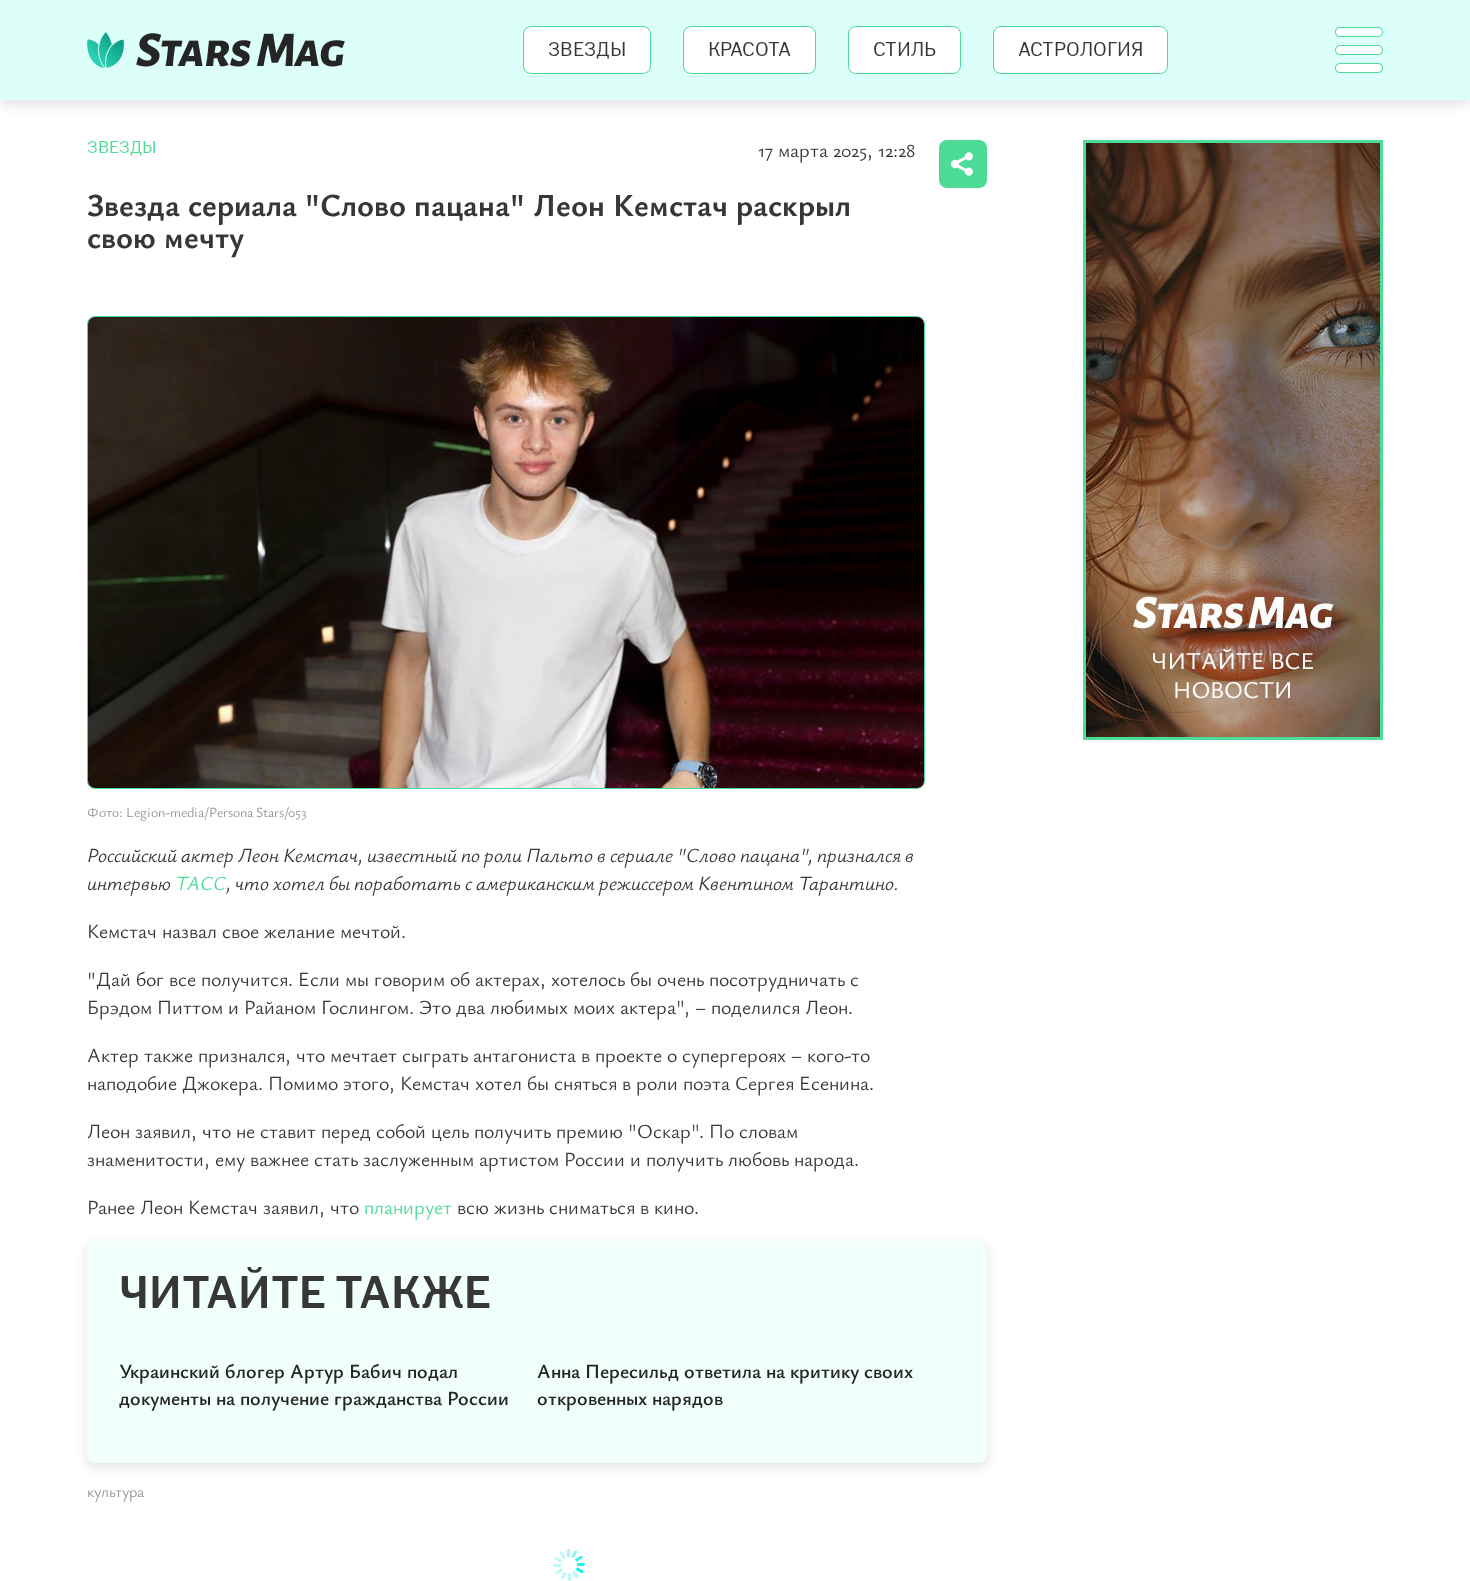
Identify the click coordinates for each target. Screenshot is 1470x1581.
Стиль (904, 50)
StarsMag (221, 50)
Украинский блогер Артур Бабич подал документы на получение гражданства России (314, 1384)
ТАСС (200, 882)
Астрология (1080, 50)
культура (115, 1491)
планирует (408, 1206)
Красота (749, 50)
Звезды (587, 50)
